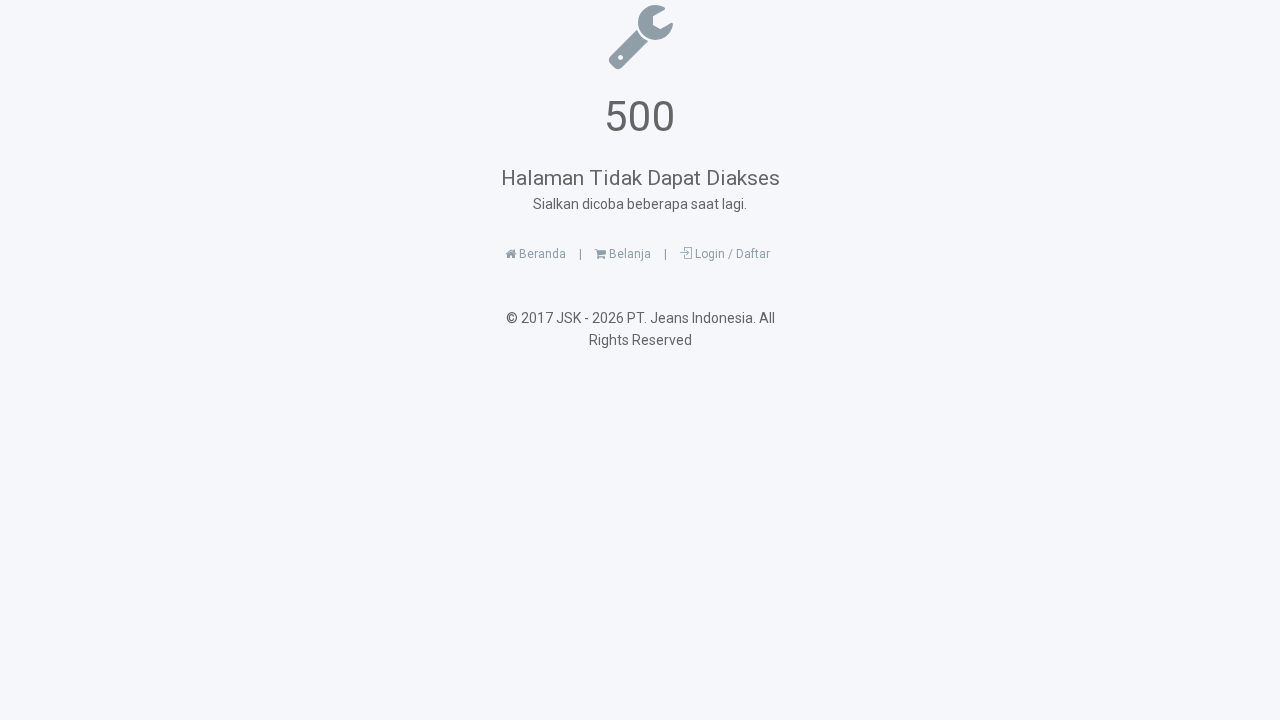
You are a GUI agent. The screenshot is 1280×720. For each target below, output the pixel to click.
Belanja (628, 254)
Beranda (541, 254)
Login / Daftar (731, 254)
